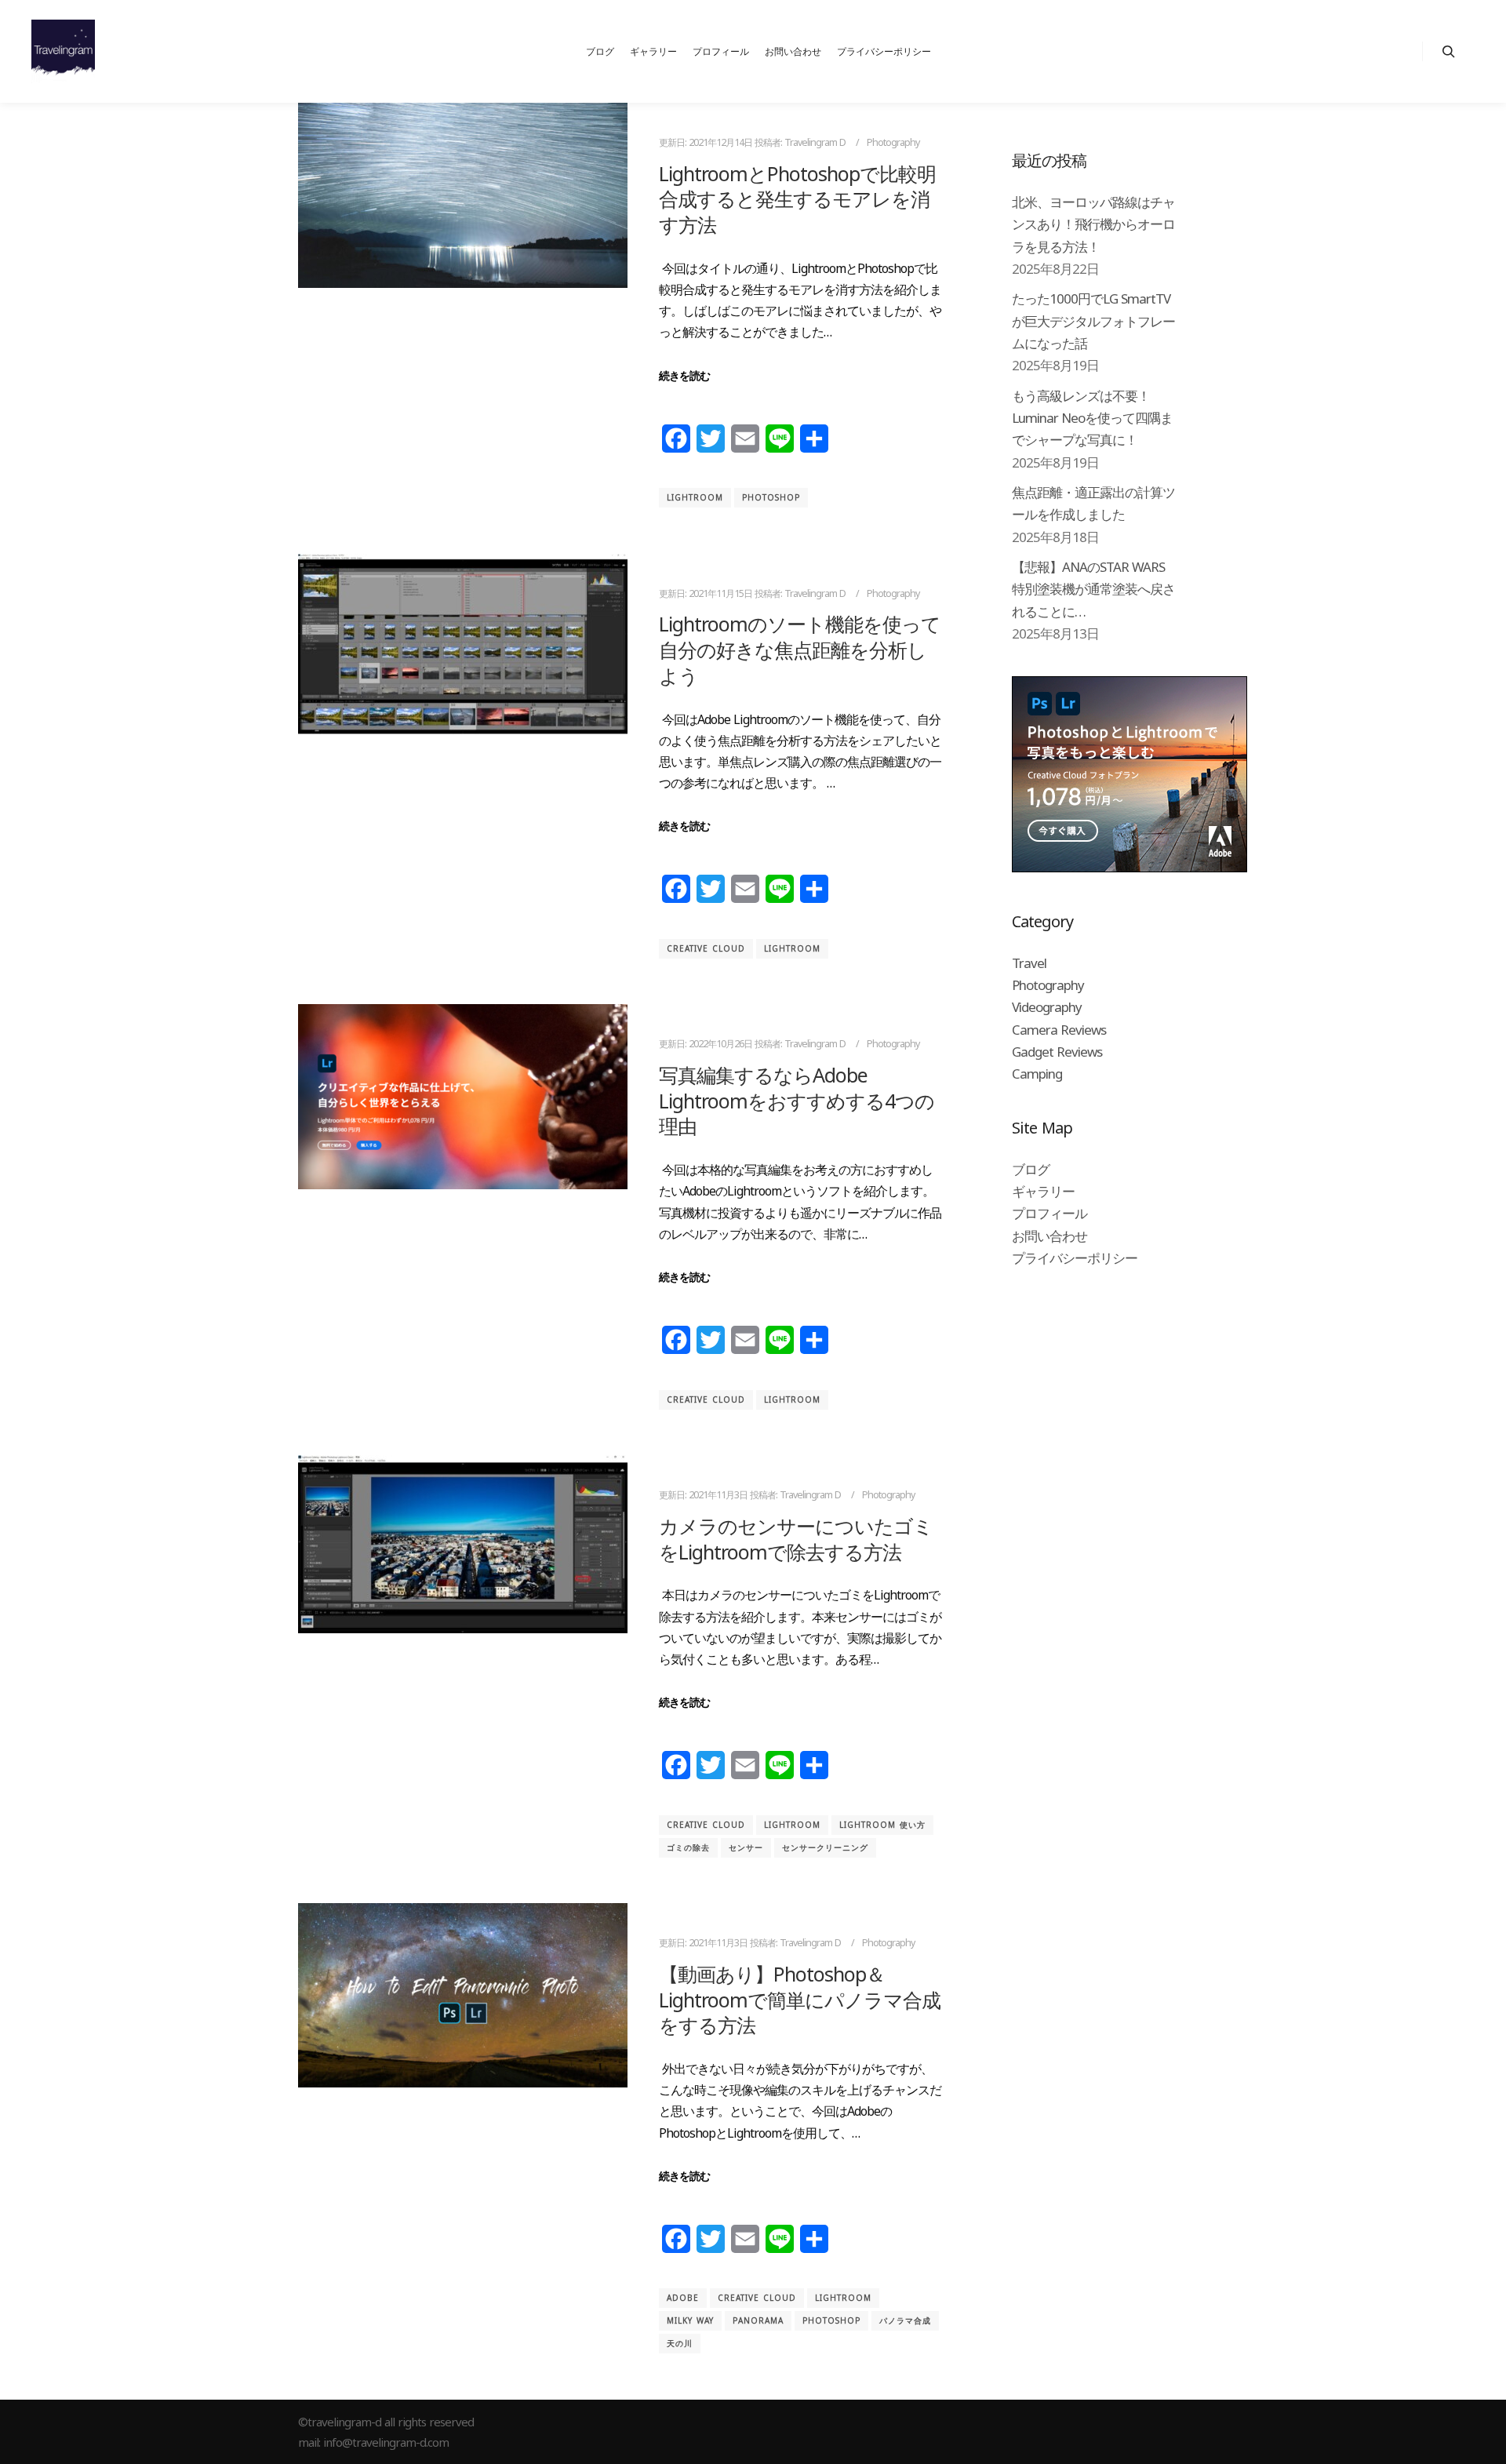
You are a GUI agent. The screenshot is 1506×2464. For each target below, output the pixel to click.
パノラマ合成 (905, 2320)
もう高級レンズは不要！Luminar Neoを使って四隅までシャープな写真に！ (1092, 418)
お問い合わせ (1049, 1236)
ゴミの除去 (688, 1847)
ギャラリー (1043, 1191)
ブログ (1031, 1169)
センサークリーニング (825, 1847)
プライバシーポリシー (1075, 1258)
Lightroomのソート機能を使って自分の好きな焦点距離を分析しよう (800, 649)
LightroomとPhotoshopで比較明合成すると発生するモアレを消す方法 (797, 199)
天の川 (680, 2343)
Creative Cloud (706, 948)
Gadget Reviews (1057, 1052)
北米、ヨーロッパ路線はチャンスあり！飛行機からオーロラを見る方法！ (1093, 224)
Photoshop (771, 497)
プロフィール (1049, 1213)
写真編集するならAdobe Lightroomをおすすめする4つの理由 (797, 1100)
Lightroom (695, 497)
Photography (893, 142)
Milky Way (690, 2320)
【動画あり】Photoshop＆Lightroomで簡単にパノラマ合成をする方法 (800, 1999)
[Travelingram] (63, 51)
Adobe (683, 2298)
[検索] (1449, 52)
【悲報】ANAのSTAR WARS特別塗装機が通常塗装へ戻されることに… (1093, 589)
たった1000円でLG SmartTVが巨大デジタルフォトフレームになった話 (1093, 321)
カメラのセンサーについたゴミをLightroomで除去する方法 (796, 1539)
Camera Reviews (1059, 1030)
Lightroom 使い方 (882, 1825)
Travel (1029, 963)
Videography (1047, 1007)
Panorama (758, 2320)
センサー (746, 1847)
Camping (1037, 1074)
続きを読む (684, 375)
